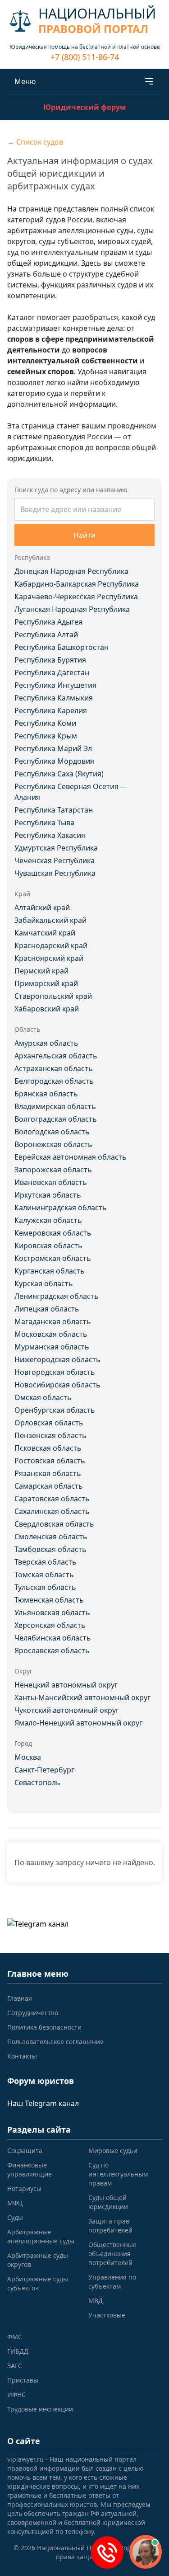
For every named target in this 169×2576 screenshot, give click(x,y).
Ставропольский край (53, 996)
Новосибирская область (57, 1385)
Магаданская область (53, 1321)
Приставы (23, 2380)
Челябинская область (53, 1638)
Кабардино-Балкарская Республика (77, 584)
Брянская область (46, 1094)
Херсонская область (50, 1625)
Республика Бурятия (50, 660)
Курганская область (50, 1271)
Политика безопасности (44, 2027)
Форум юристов (41, 2081)
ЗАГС (15, 2366)
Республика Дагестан (52, 672)
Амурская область (46, 1043)
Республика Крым (46, 736)
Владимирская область (55, 1106)
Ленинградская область (57, 1296)
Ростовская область (50, 1461)
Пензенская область (50, 1435)
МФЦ (15, 2203)
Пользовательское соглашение (55, 2042)
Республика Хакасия (50, 835)
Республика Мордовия (54, 761)
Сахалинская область (52, 1511)
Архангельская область (56, 1056)
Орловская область (49, 1423)
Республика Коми (45, 723)
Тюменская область (49, 1600)
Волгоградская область (56, 1119)
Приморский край (46, 983)
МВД (96, 2301)
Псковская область (48, 1448)
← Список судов (35, 142)
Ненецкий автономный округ (66, 1685)
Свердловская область (54, 1524)
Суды (15, 2217)
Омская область (43, 1397)
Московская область (51, 1334)
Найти (84, 535)
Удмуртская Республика (56, 848)
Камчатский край (45, 933)
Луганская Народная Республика (72, 609)
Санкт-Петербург (44, 1770)
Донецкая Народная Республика (71, 571)
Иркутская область (48, 1195)
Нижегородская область (57, 1359)
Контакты (22, 2056)
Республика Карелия (51, 710)
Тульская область (45, 1587)
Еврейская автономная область (71, 1157)
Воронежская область (53, 1144)
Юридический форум (85, 107)
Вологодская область (52, 1132)
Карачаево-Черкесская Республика (76, 597)
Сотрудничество (33, 2013)
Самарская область (49, 1486)
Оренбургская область (55, 1410)
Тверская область (46, 1562)
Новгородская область (55, 1372)
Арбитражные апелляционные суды (41, 2236)
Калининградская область (61, 1208)
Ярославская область (52, 1650)
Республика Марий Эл (53, 748)
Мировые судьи (113, 2151)
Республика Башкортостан (62, 647)
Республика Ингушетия (55, 685)
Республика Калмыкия (54, 698)
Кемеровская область (53, 1233)
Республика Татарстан (54, 810)
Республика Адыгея (48, 622)
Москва (28, 1757)
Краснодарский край (51, 945)
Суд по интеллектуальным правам (118, 2174)
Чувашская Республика (55, 873)
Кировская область (48, 1246)
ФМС (15, 2337)
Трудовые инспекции (40, 2409)
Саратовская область (52, 1499)
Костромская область (53, 1258)
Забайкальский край (50, 920)
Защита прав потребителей (110, 2226)
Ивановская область (51, 1182)
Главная (20, 1998)
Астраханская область (54, 1068)
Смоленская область (51, 1537)
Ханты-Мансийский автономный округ (82, 1697)
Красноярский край (49, 958)
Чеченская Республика (55, 860)
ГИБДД (18, 2351)
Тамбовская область (50, 1549)
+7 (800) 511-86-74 (85, 57)
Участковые (107, 2315)
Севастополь (37, 1782)
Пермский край (41, 971)
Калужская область (48, 1220)
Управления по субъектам (112, 2282)
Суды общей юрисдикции (108, 2202)
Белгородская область (54, 1081)
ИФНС (16, 2395)
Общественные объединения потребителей (112, 2254)
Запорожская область (53, 1170)
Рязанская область (48, 1473)
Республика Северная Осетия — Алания (71, 792)
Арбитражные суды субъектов (38, 2283)
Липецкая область (47, 1309)
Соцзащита (25, 2151)
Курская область (44, 1283)
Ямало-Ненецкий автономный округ (78, 1723)
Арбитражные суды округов (38, 2260)
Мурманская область (52, 1347)
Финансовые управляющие (30, 2169)
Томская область (44, 1575)
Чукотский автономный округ (67, 1710)
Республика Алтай (46, 635)
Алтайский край (42, 907)
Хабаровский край (47, 1009)
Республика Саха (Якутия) (59, 774)
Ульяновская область (52, 1612)
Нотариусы (24, 2188)
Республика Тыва (44, 823)
